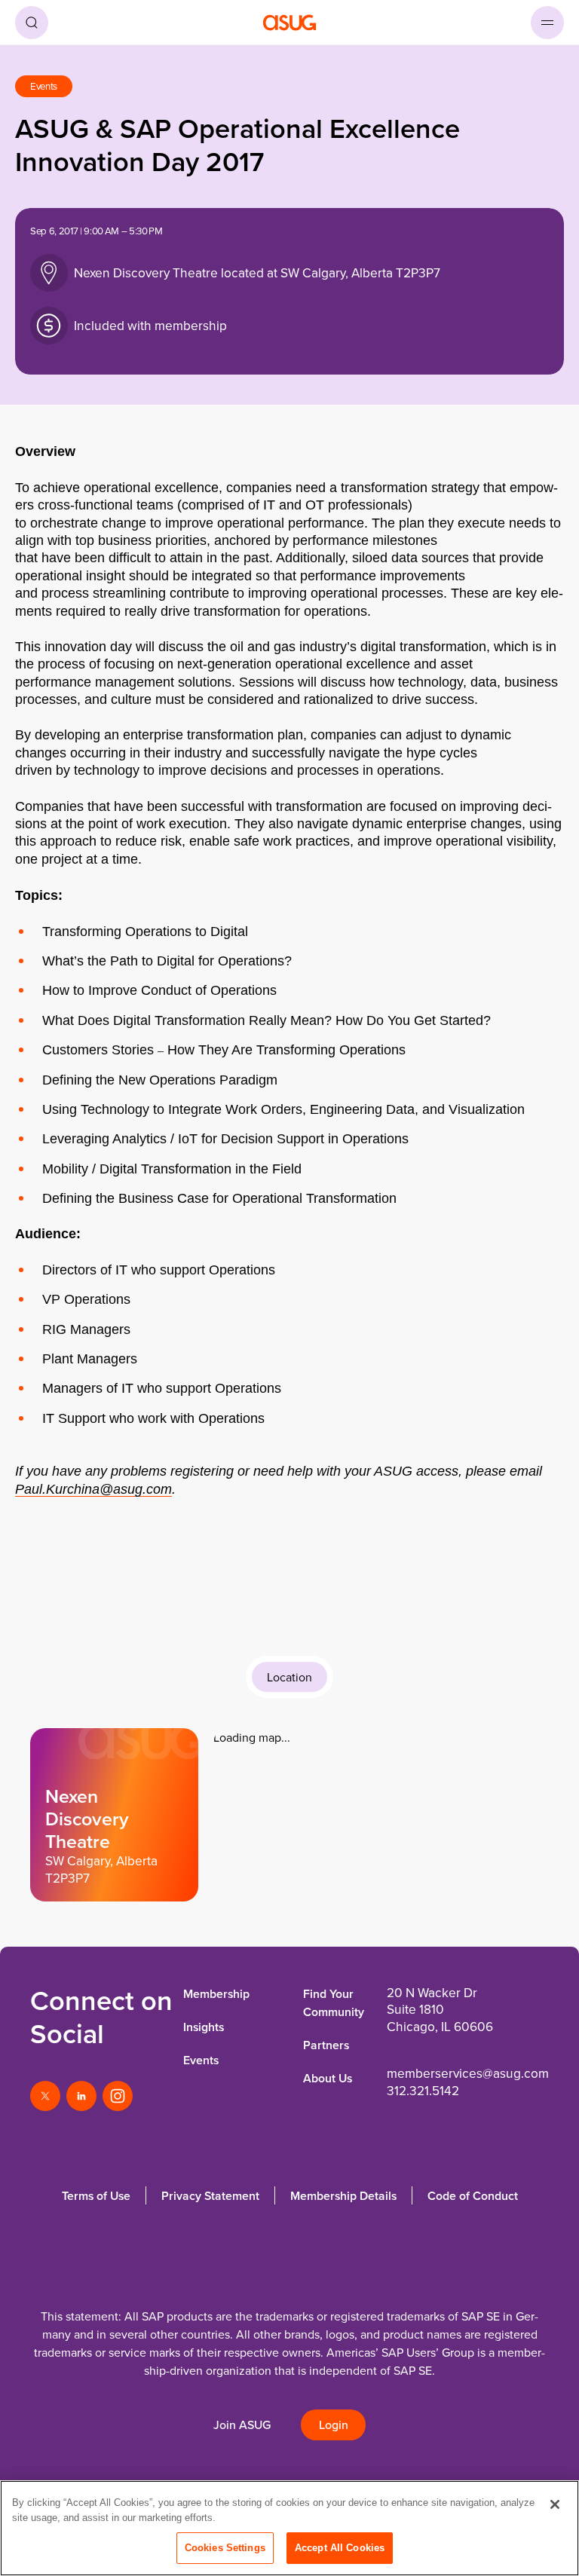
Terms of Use (96, 2196)
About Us (328, 2078)
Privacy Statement (210, 2196)
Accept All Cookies (340, 2548)
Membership (216, 1994)
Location (289, 1677)
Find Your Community (334, 2003)
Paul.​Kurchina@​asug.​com (93, 1489)
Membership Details (343, 2196)
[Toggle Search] (32, 23)
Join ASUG (242, 2425)
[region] (289, 2528)
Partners (326, 2045)
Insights (204, 2027)
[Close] (555, 2504)
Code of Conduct (473, 2196)
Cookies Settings (225, 2548)
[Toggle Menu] (547, 23)
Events (201, 2060)
